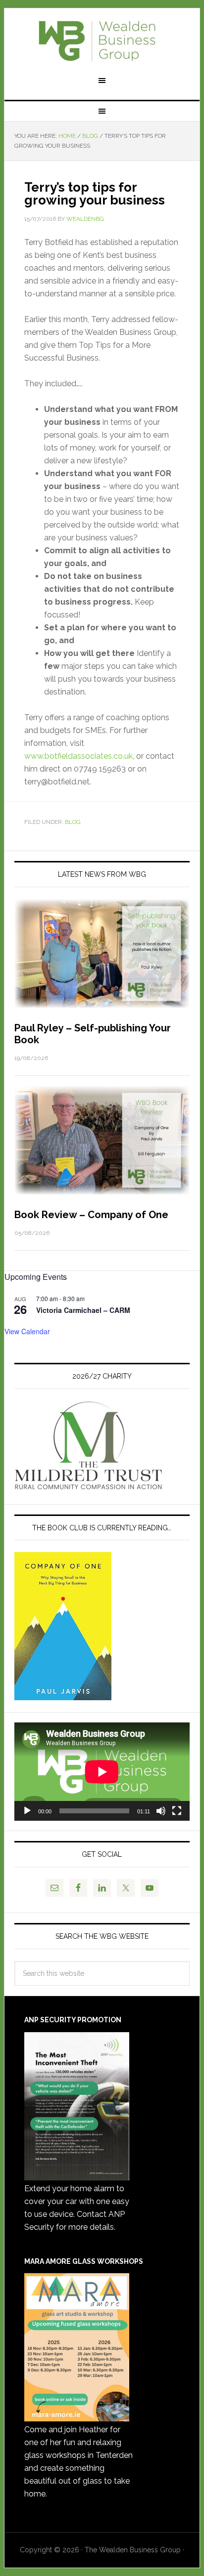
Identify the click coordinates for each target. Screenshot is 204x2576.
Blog (73, 822)
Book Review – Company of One (91, 1215)
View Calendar (27, 1331)
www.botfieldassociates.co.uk (78, 756)
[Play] (27, 1811)
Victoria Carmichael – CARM (83, 1310)
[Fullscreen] (177, 1811)
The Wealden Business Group (102, 41)
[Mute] (161, 1811)
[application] (102, 1772)
